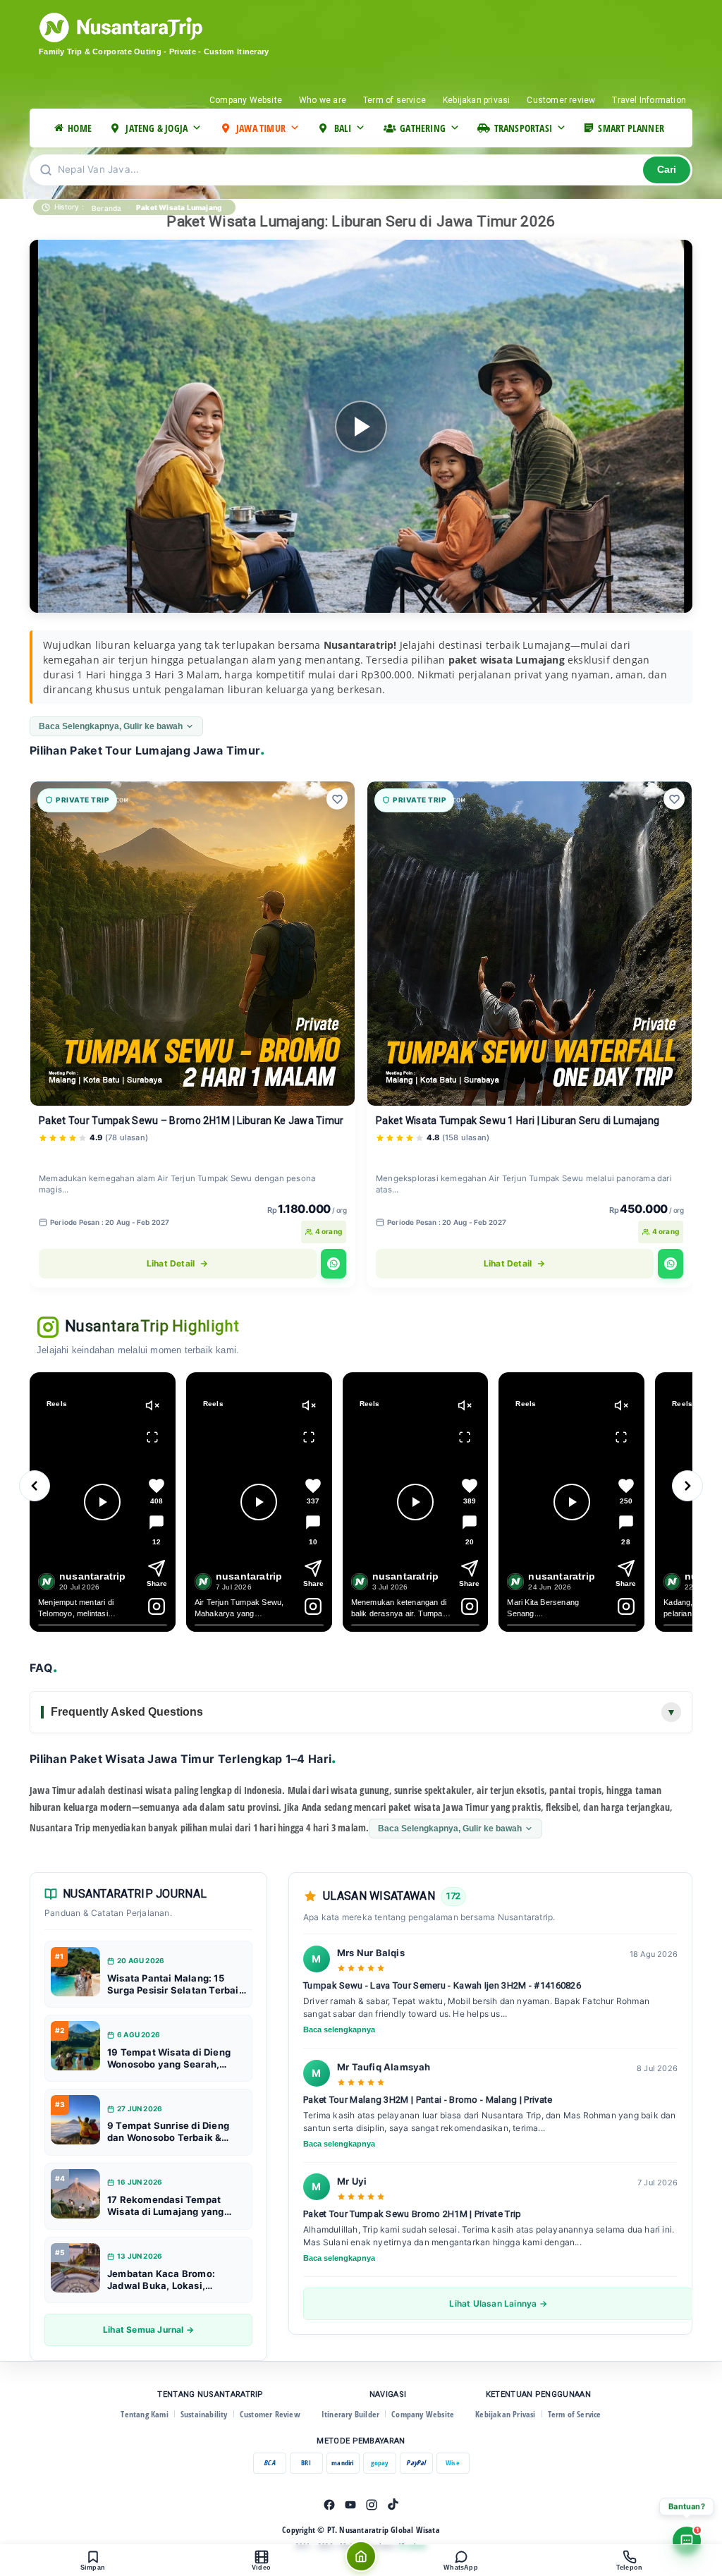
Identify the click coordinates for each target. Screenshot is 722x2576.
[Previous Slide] (35, 1486)
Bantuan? (687, 2506)
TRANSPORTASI (523, 128)
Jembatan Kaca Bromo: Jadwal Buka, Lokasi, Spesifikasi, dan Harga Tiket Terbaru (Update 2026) (173, 2280)
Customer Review (270, 2414)
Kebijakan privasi (476, 100)
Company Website (246, 100)
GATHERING (423, 128)
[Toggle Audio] (152, 1405)
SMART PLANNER (631, 128)
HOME (80, 128)
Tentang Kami (144, 2414)
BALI (343, 128)
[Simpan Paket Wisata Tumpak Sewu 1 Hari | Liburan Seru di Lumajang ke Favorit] (674, 799)
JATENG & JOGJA (157, 128)
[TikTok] (393, 2505)
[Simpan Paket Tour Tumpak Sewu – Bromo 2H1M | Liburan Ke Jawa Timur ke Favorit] (337, 799)
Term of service (394, 100)
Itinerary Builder (350, 2414)
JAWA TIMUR (261, 128)
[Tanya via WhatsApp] (334, 1264)
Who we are (323, 100)
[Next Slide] (687, 1486)
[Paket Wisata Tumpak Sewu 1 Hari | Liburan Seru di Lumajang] (530, 944)
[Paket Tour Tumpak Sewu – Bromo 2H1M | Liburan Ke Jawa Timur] (192, 944)
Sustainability (204, 2414)
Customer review (561, 100)
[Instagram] (372, 2505)
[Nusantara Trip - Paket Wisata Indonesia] (174, 28)
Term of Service (575, 2414)
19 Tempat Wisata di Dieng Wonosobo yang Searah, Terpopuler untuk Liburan (169, 2058)
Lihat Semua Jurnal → (148, 2330)
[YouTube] (350, 2505)
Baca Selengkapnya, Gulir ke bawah (111, 726)
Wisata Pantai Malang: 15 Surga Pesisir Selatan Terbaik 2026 (176, 1984)
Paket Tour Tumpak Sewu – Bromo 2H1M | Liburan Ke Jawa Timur (191, 1121)
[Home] (361, 2556)
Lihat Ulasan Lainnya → (498, 2303)
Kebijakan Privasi (505, 2414)
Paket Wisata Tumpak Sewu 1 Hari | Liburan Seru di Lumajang (518, 1121)
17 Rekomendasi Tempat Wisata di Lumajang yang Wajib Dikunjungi (166, 2206)
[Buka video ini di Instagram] (157, 1606)
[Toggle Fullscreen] (152, 1437)
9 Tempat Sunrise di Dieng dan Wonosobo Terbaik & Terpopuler (168, 2132)
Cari (667, 170)
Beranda (106, 208)
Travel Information (649, 100)
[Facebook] (329, 2505)
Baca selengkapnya (339, 2029)
